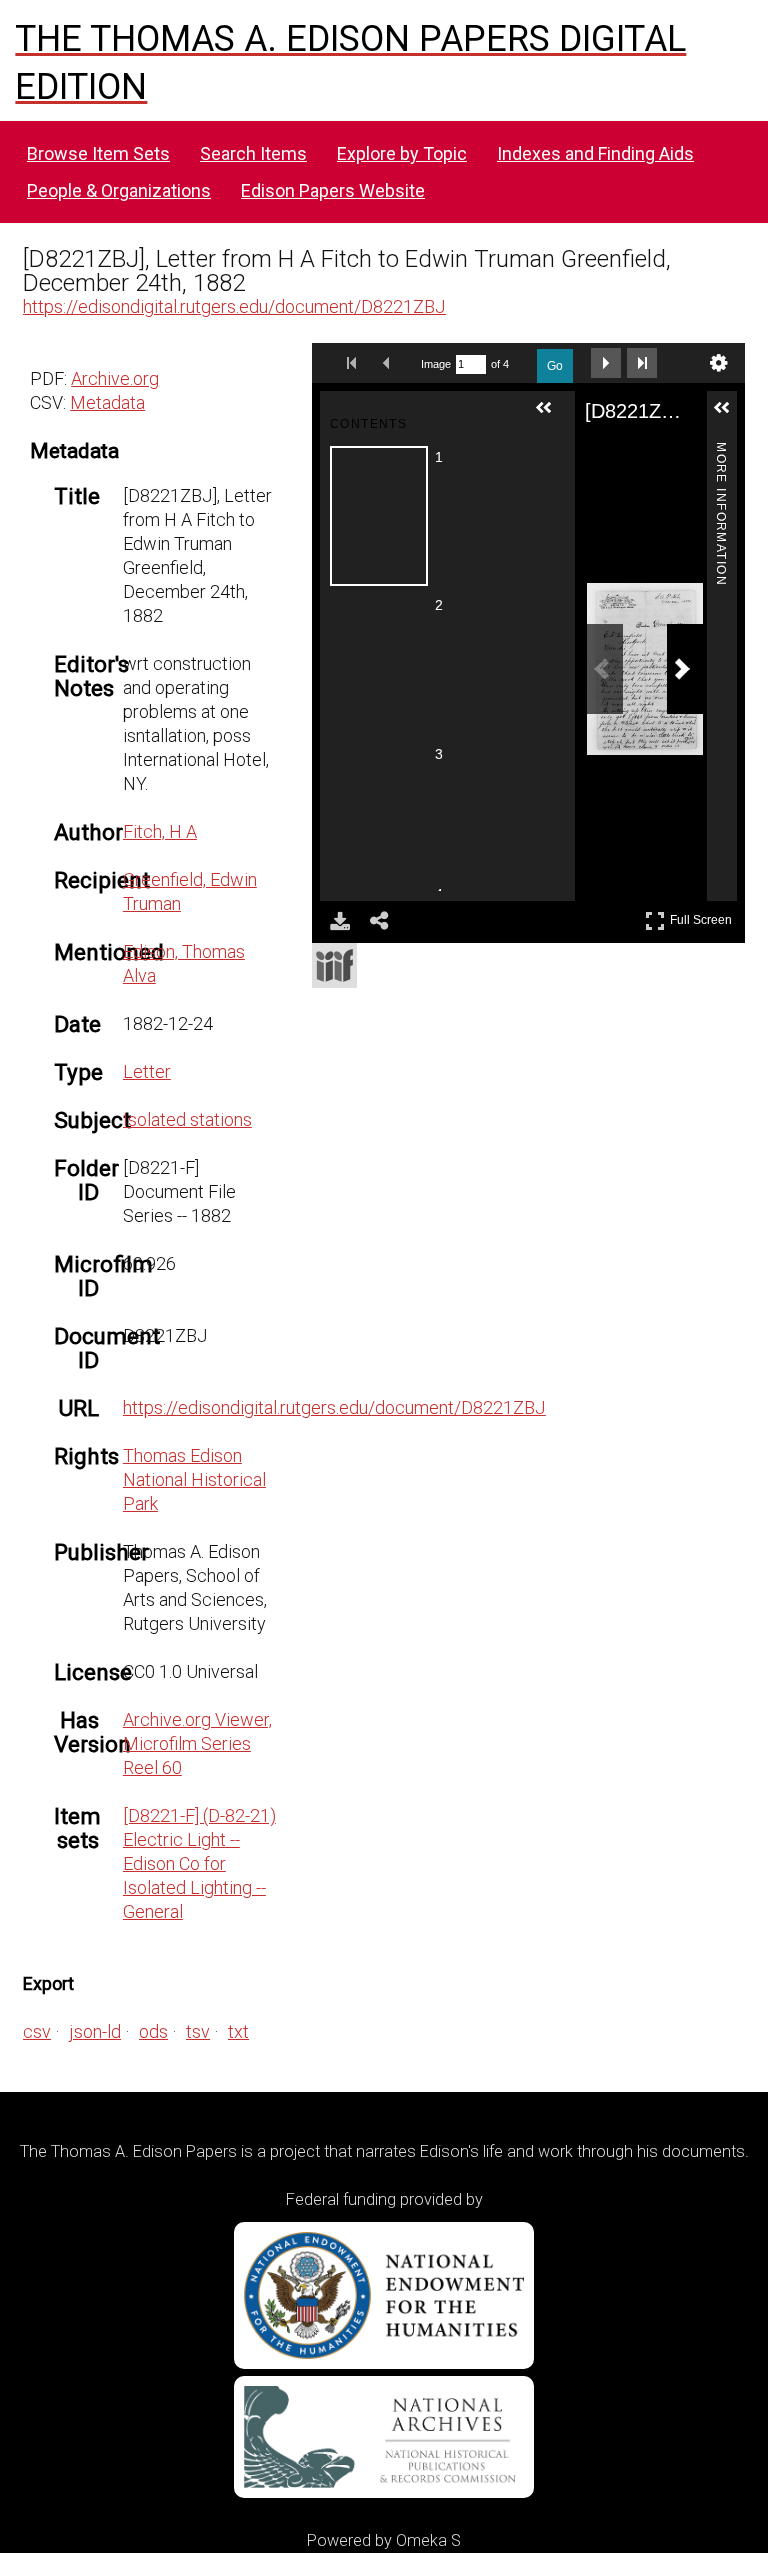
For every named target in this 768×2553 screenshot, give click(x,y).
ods (153, 2031)
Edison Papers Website (333, 190)
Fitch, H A (160, 831)
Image (436, 364)
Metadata (107, 402)
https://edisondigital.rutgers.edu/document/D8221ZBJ (234, 306)
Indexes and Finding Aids (595, 153)
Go (555, 366)
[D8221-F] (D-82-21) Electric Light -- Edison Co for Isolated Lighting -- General (199, 1863)
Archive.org (115, 378)
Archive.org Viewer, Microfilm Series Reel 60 (197, 1743)
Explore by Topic (402, 153)
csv (37, 2031)
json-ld (95, 2031)
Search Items (253, 153)
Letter (147, 1071)
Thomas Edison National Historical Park (194, 1479)
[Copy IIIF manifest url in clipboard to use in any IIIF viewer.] (334, 965)
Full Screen (703, 916)
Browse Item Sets (98, 153)
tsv (198, 2031)
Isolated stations (187, 1119)
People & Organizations (119, 190)
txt (238, 2031)
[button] (552, 416)
